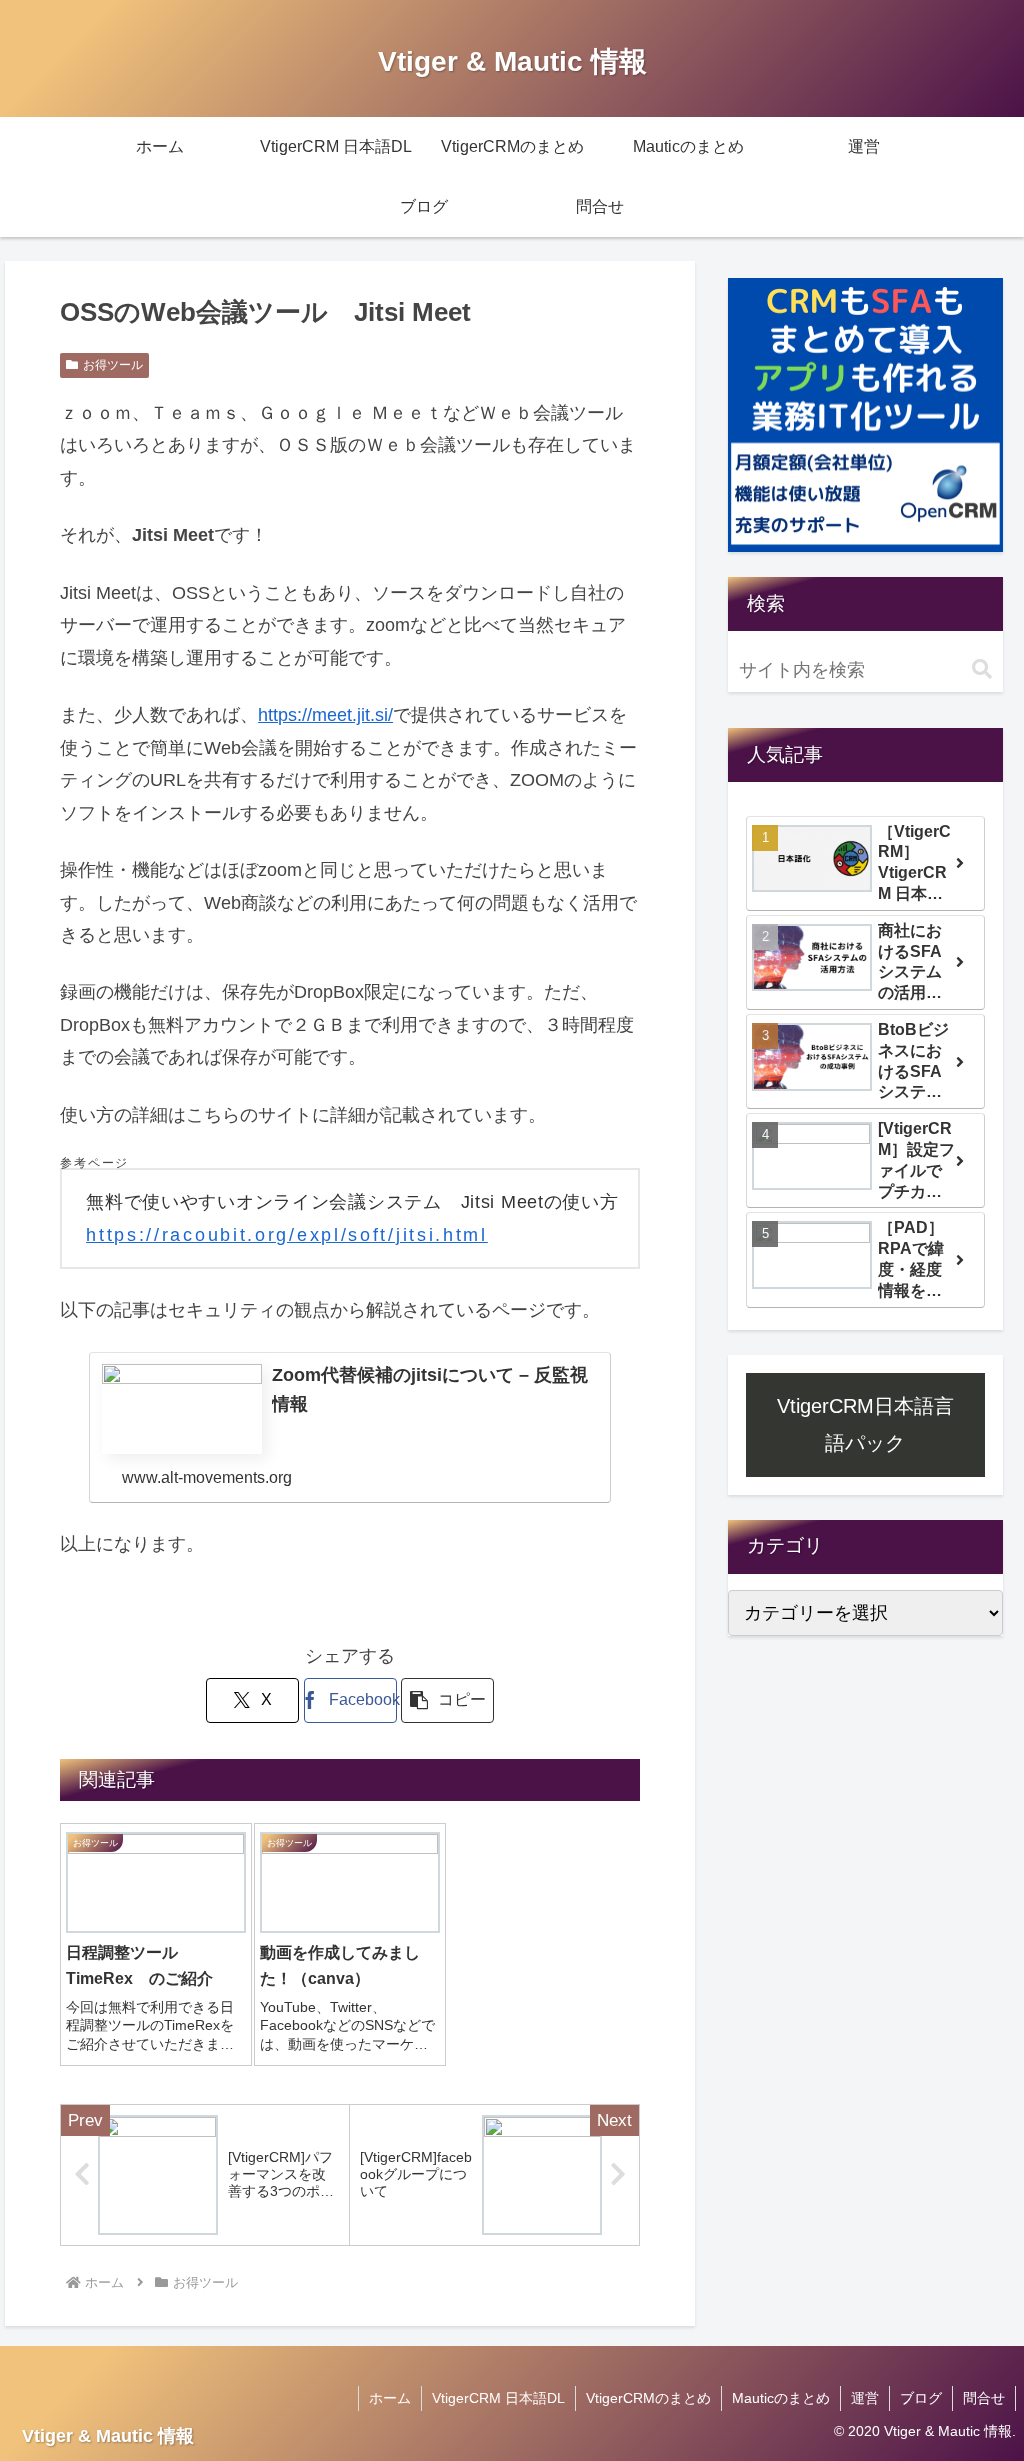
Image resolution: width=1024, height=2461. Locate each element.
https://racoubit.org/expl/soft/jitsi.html (287, 1235)
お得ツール (113, 365)
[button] (447, 1700)
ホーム (390, 2398)
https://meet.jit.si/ (325, 715)
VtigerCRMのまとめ (648, 2398)
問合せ (984, 2398)
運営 (865, 2398)
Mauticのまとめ (781, 2398)
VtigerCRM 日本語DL (498, 2398)
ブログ (921, 2398)
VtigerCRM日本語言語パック (865, 1424)
